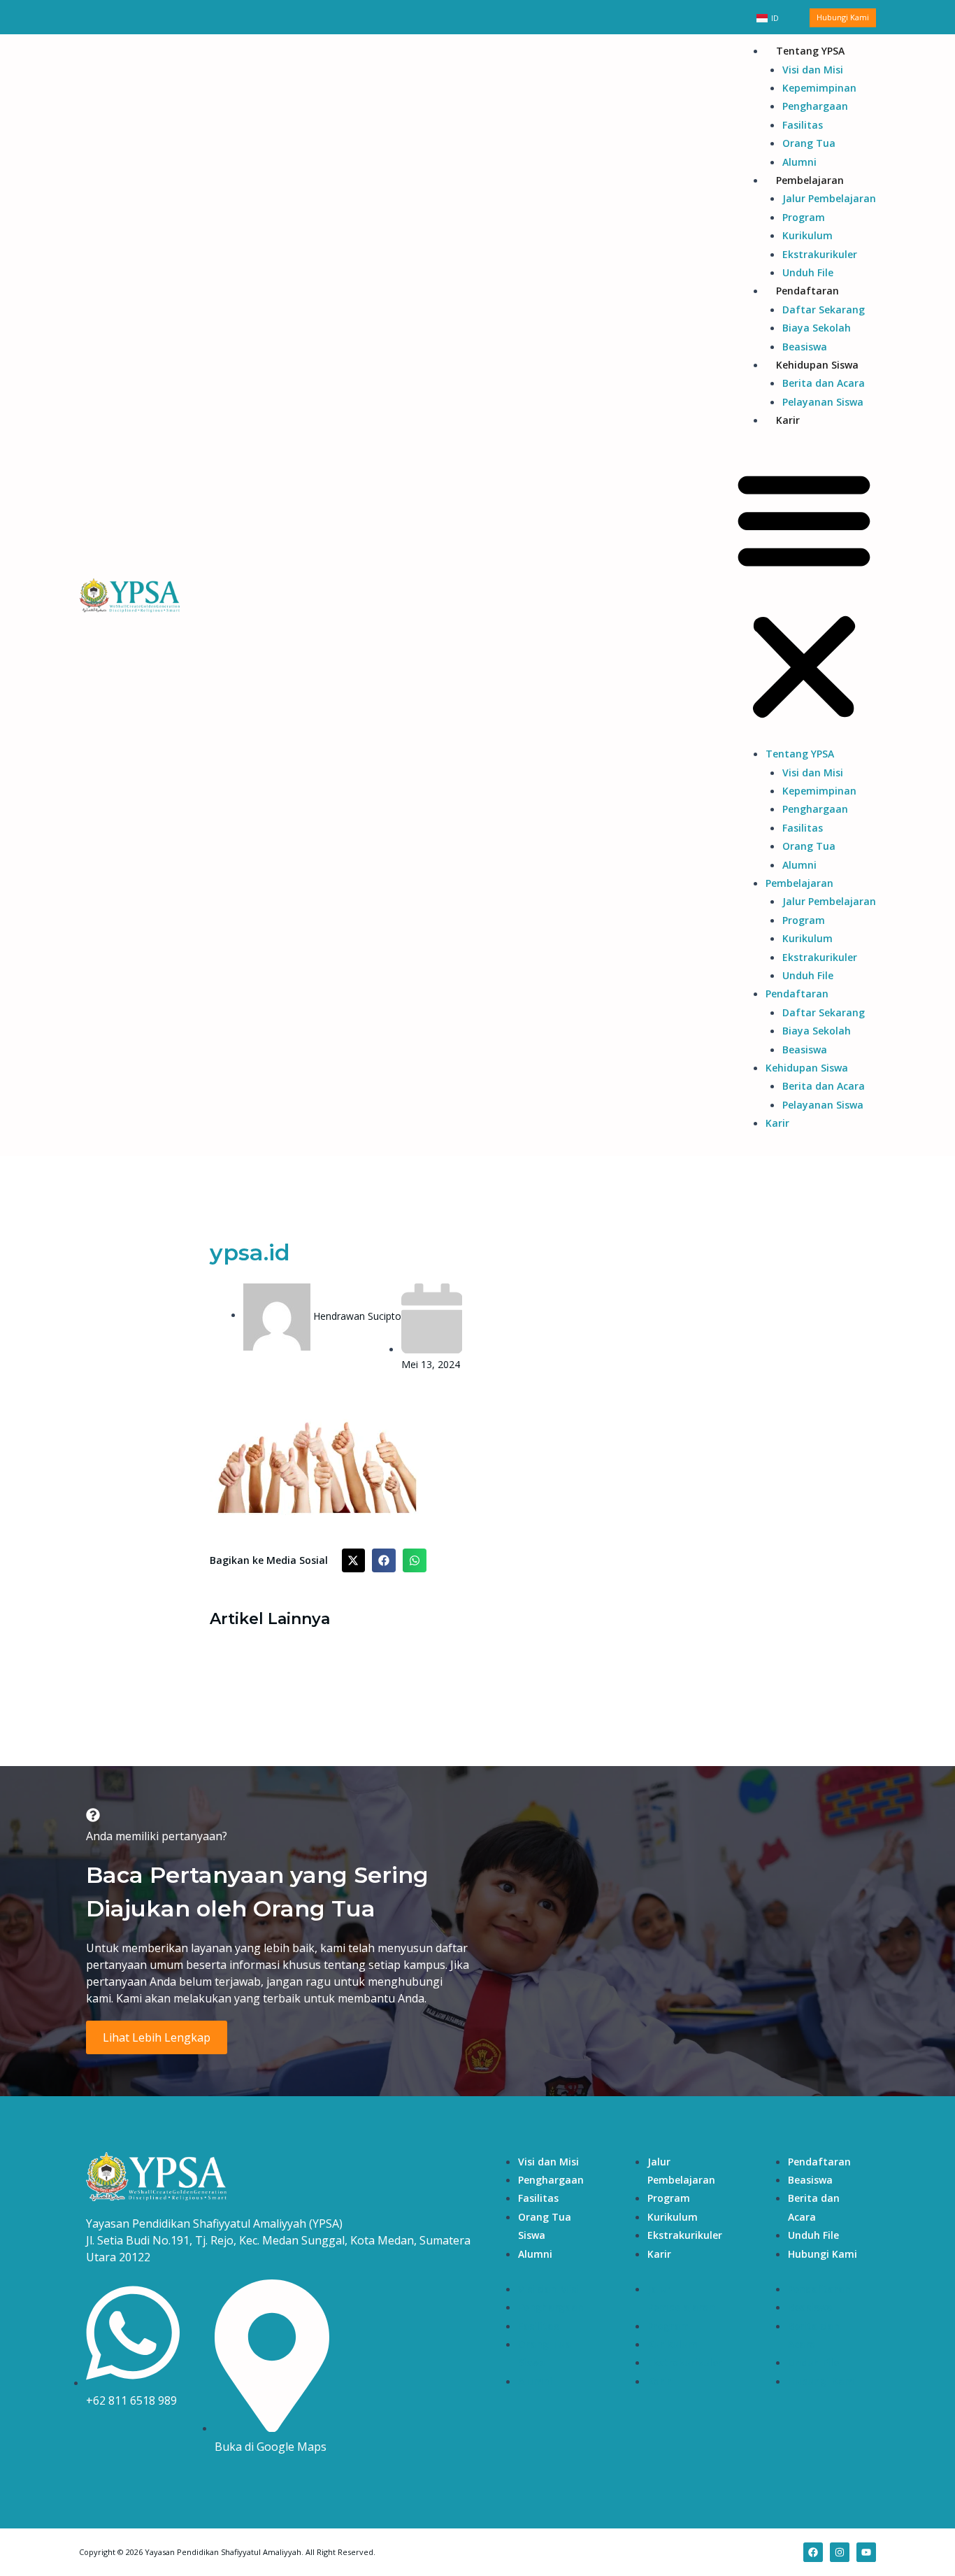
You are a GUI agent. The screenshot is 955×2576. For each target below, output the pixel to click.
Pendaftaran (807, 291)
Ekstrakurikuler (820, 254)
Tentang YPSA (810, 51)
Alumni (799, 162)
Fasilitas (803, 125)
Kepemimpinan (819, 88)
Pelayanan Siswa (823, 402)
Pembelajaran (810, 180)
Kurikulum (807, 235)
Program (804, 217)
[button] (804, 596)
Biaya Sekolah (817, 328)
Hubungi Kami (823, 2254)
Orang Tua (809, 143)
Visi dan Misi (813, 70)
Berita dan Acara (824, 383)
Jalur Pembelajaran (829, 198)
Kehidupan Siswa (817, 365)
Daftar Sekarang (824, 309)
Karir (788, 420)
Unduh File (808, 272)
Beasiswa (805, 347)
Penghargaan (815, 106)
